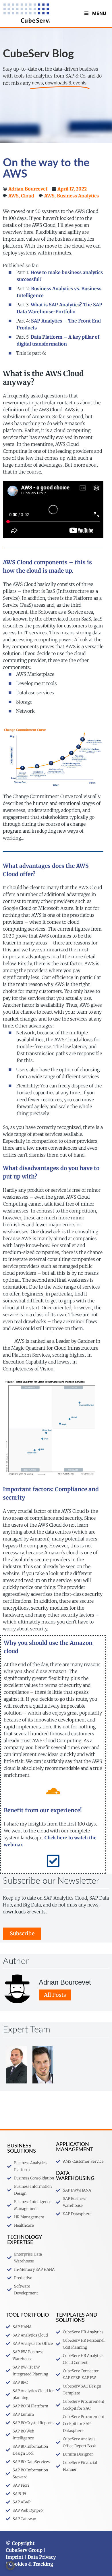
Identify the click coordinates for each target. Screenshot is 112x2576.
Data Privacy (42, 2557)
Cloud (28, 196)
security (14, 1498)
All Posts (55, 1995)
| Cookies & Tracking (29, 2564)
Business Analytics (78, 196)
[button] (10, 2566)
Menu (99, 13)
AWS (13, 196)
